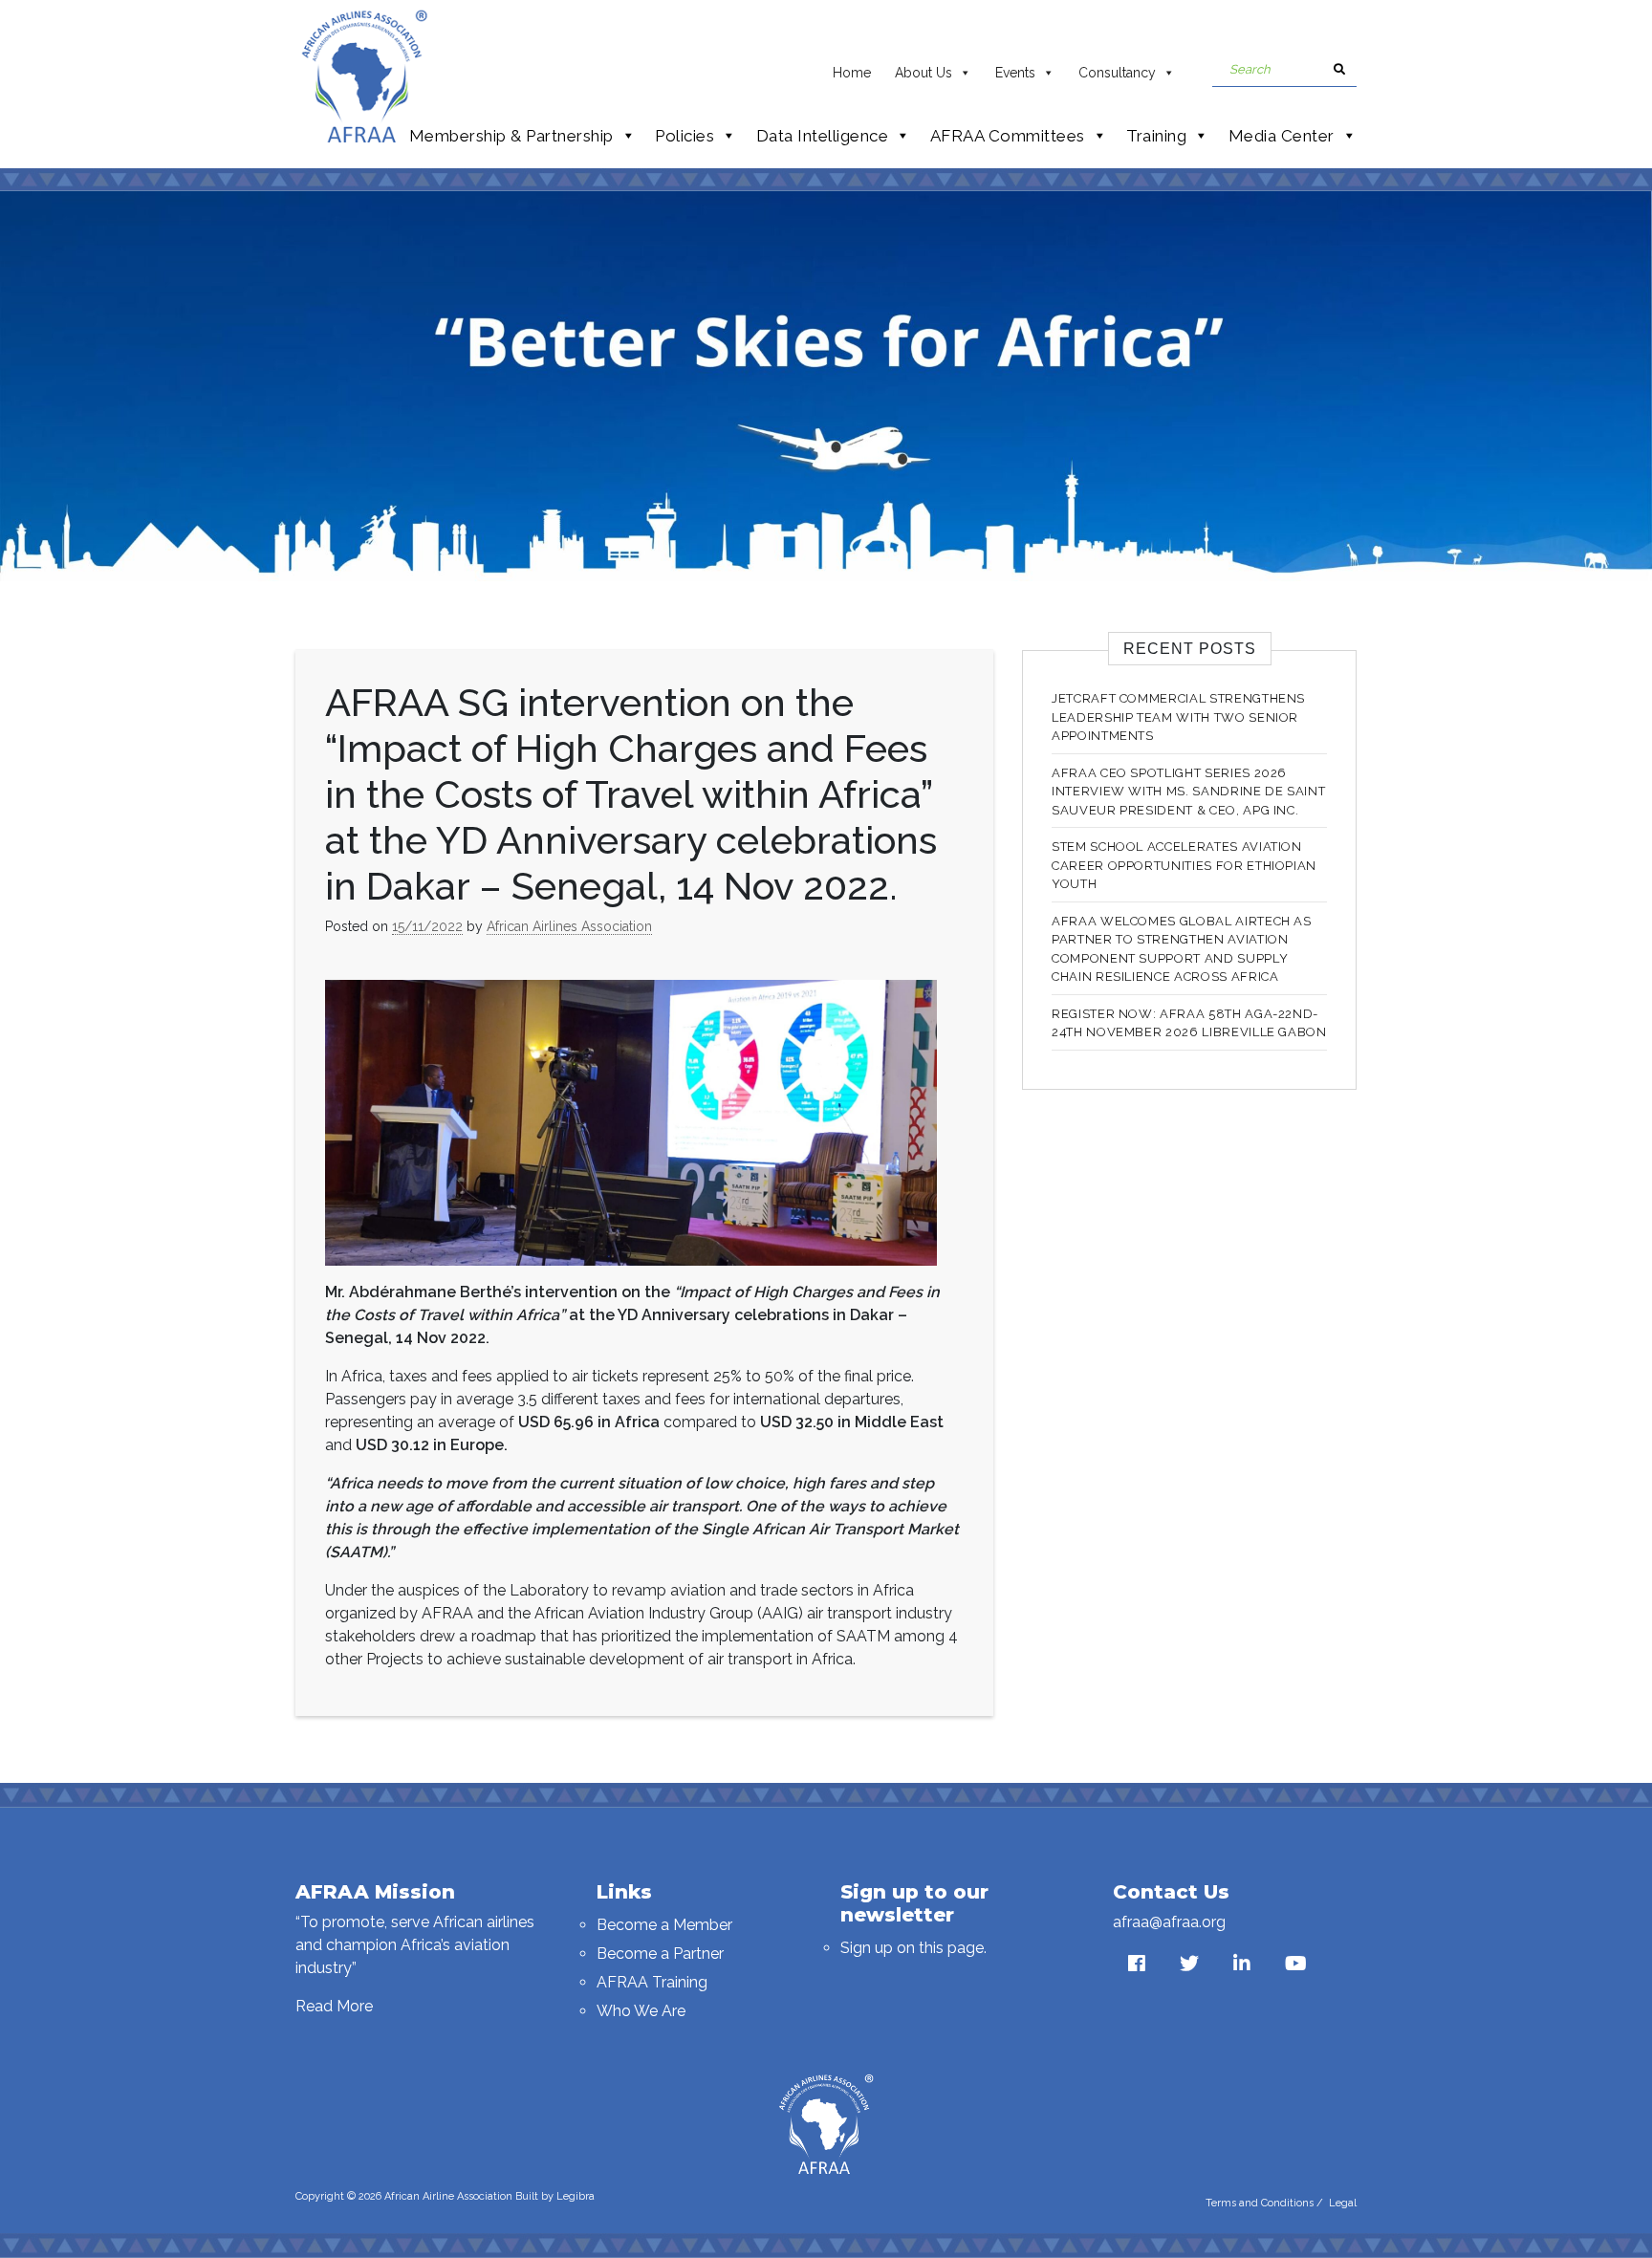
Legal (1343, 2203)
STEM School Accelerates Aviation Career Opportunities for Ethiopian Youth (1184, 865)
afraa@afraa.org (1169, 1922)
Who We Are (641, 2011)
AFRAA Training (652, 1982)
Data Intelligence (823, 136)
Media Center (1282, 136)
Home (852, 73)
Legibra (576, 2196)
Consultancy (1117, 73)
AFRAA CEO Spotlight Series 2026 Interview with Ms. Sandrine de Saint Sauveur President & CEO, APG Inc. (1188, 792)
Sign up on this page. (913, 1948)
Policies (685, 136)
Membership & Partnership (511, 136)
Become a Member (664, 1925)
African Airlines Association (569, 926)
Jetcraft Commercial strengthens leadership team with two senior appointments (1178, 717)
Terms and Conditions (1260, 2203)
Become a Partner (660, 1954)
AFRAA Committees (1008, 136)
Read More (334, 2006)
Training (1156, 136)
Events (1015, 73)
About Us (924, 73)
